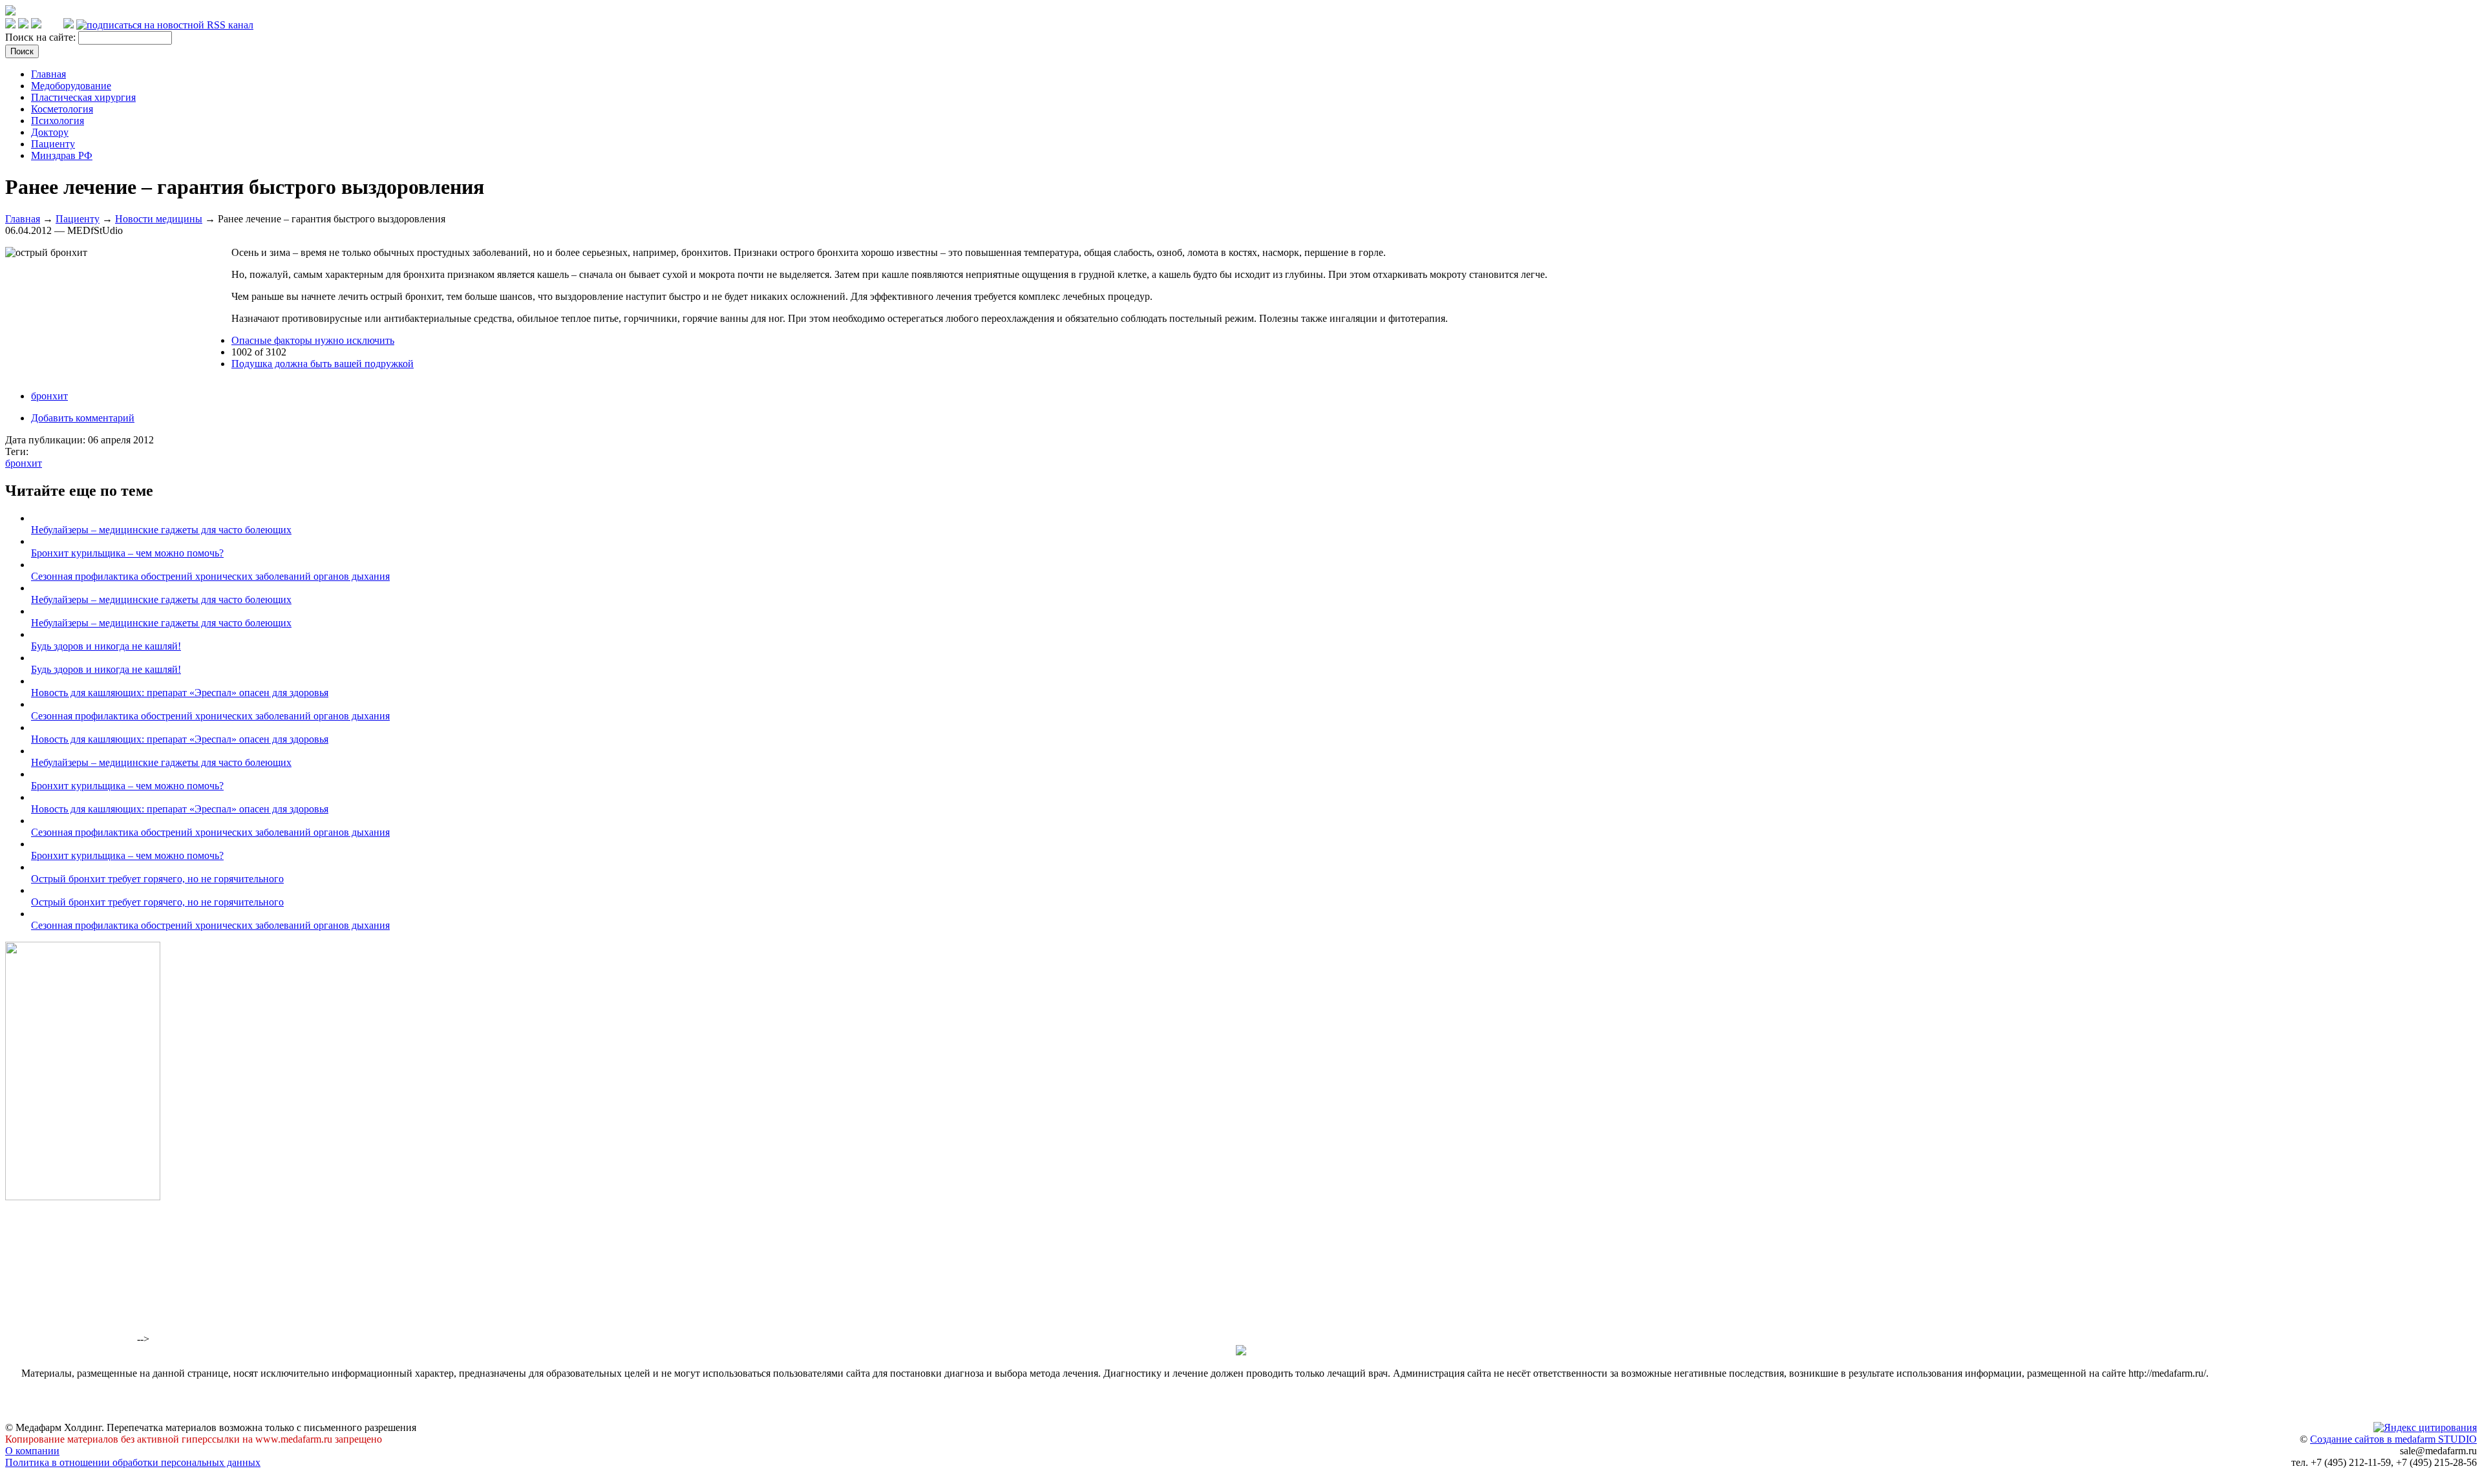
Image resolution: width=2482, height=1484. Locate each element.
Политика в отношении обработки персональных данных (133, 1462)
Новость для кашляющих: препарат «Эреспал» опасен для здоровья (180, 693)
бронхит (49, 396)
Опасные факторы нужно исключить (313, 340)
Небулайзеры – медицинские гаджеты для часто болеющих (161, 530)
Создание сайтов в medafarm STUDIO (2393, 1439)
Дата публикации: (47, 440)
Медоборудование (71, 86)
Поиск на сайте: (42, 37)
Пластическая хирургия (83, 97)
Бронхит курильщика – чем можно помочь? (127, 553)
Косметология (62, 109)
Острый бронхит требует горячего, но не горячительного (157, 879)
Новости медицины (159, 219)
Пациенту (53, 144)
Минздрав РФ (62, 155)
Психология (58, 121)
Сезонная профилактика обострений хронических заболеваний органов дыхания (210, 576)
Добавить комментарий (83, 418)
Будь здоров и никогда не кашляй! (106, 646)
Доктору (50, 132)
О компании (32, 1451)
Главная (48, 74)
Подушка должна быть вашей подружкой (323, 364)
